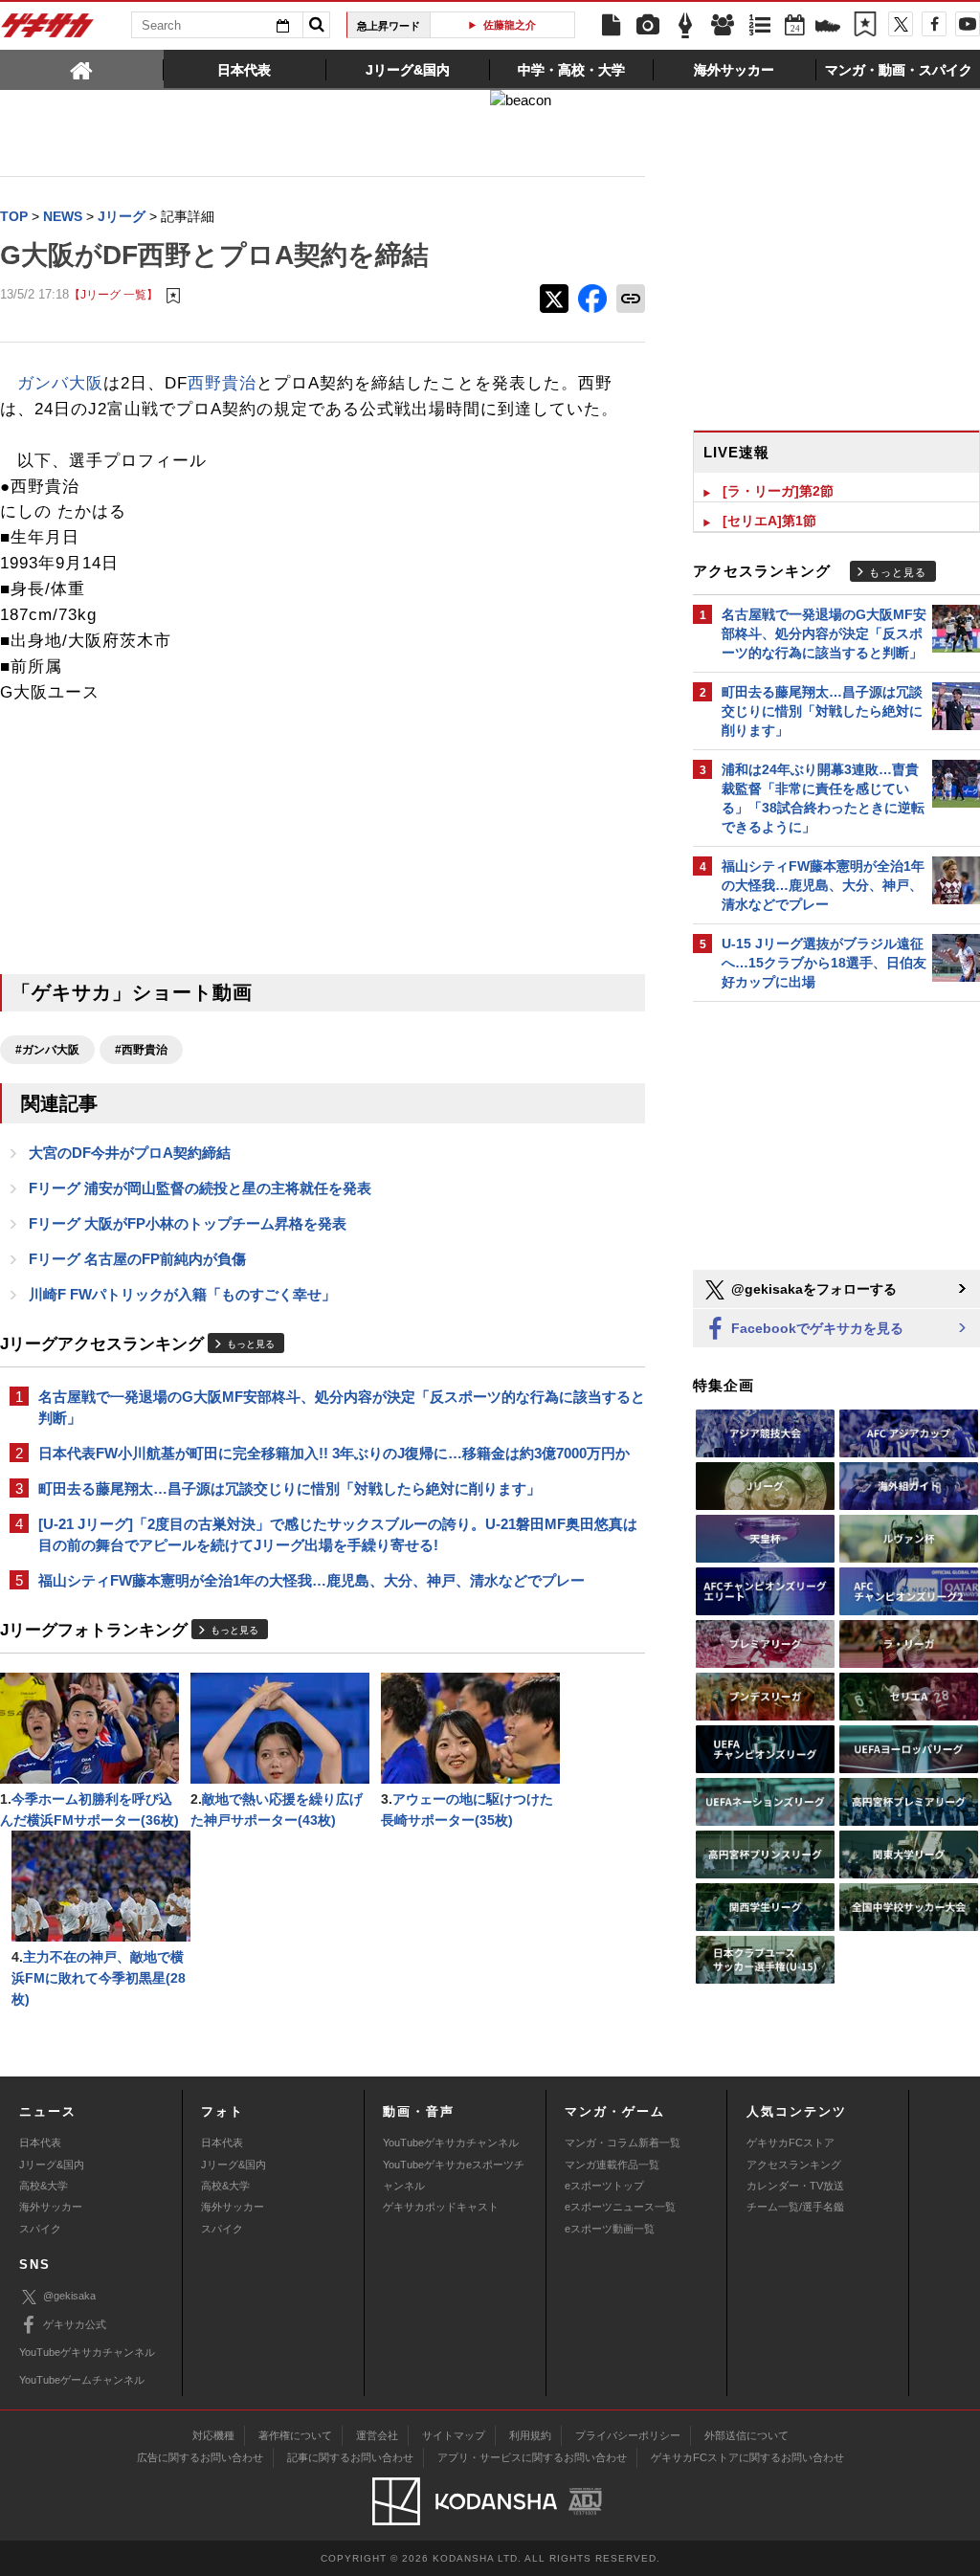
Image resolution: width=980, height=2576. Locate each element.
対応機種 (213, 2435)
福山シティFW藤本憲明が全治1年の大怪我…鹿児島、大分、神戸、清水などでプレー (312, 1580)
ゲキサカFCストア (791, 2143)
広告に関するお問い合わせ (200, 2457)
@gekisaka (69, 2296)
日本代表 (40, 2143)
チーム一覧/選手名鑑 (795, 2207)
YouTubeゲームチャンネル (82, 2380)
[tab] (82, 69)
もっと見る (251, 1344)
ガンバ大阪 (60, 383)
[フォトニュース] (648, 26)
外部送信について (746, 2435)
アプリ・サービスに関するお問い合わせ (532, 2457)
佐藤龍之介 (510, 25)
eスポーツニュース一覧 (620, 2207)
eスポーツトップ (604, 2186)
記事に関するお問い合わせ (350, 2457)
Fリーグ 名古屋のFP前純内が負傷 (137, 1259)
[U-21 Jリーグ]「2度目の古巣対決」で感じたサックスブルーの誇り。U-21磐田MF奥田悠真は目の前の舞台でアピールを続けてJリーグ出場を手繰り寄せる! (338, 1534)
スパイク (40, 2229)
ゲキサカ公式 (75, 2324)
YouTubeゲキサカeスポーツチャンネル (454, 2175)
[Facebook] (934, 24)
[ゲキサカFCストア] (828, 28)
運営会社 (377, 2435)
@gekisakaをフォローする (812, 1289)
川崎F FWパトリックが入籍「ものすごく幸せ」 (182, 1294)
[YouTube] (968, 24)
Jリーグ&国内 (52, 2165)
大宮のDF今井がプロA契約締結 (130, 1153)
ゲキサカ (48, 31)
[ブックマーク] (865, 26)
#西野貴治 (141, 1050)
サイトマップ (454, 2435)
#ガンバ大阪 (47, 1050)
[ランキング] (760, 26)
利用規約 (530, 2435)
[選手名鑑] (723, 26)
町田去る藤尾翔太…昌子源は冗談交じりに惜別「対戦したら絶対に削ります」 (290, 1488)
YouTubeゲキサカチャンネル (451, 2143)
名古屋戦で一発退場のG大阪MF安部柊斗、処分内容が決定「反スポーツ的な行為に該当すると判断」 (342, 1407)
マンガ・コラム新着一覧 (623, 2143)
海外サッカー (51, 2207)
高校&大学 (44, 2186)
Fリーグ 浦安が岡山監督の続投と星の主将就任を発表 (200, 1188)
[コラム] (685, 26)
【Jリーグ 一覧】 (113, 294)
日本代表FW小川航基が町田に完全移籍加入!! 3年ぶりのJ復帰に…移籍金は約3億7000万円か (334, 1453)
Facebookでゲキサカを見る (815, 1328)
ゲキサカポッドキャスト (441, 2207)
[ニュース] (611, 26)
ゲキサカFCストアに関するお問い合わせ (747, 2457)
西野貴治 (222, 383)
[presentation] (82, 69)
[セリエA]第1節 (769, 521)
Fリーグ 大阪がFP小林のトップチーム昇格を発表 (188, 1223)
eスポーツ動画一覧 (610, 2229)
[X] (901, 24)
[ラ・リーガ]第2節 (778, 491)
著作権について (295, 2435)
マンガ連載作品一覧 (612, 2165)
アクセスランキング (794, 2165)
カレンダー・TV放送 (795, 2186)
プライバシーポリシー (628, 2435)
